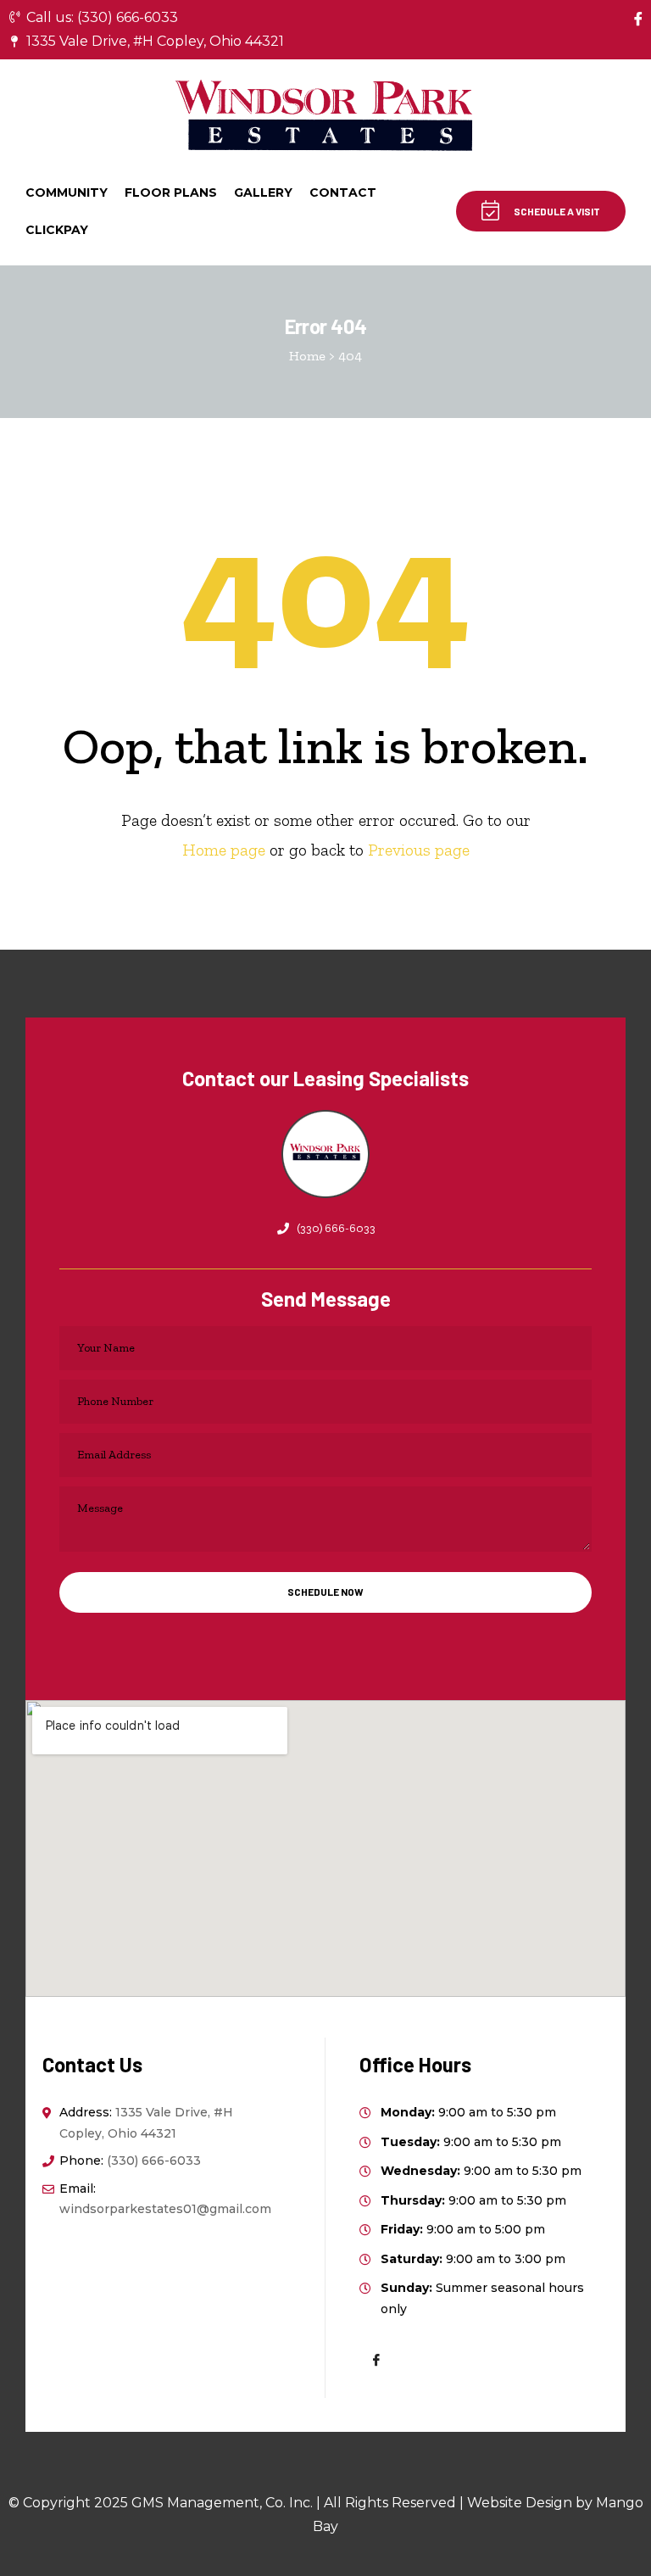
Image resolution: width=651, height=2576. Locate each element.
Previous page (419, 850)
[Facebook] (638, 19)
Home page (224, 850)
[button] (541, 211)
